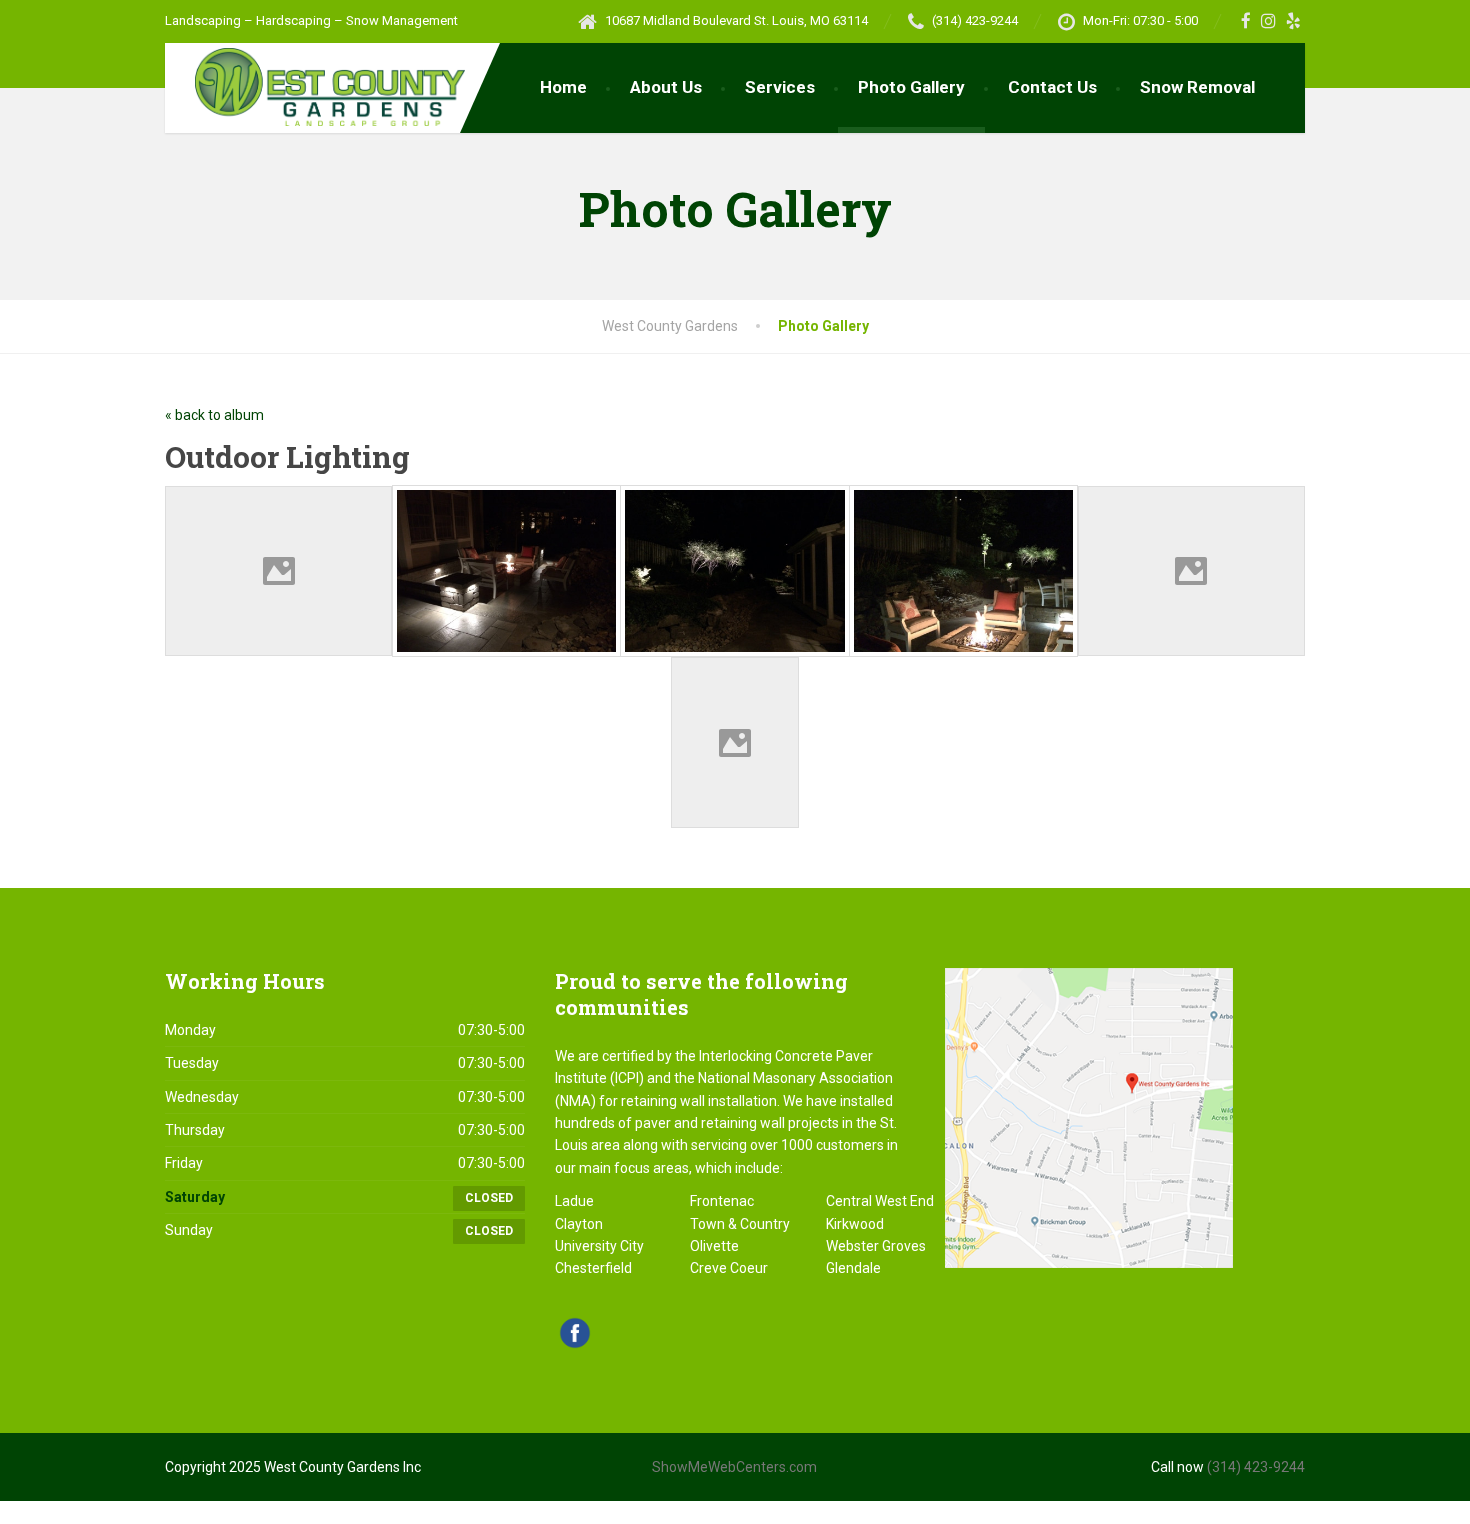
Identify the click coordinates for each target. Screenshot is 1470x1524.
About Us (666, 87)
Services (780, 87)
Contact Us (1052, 87)
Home (563, 87)
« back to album (214, 415)
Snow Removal (1197, 87)
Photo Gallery (911, 87)
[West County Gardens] (315, 84)
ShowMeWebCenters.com (734, 1467)
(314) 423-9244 (1256, 1467)
